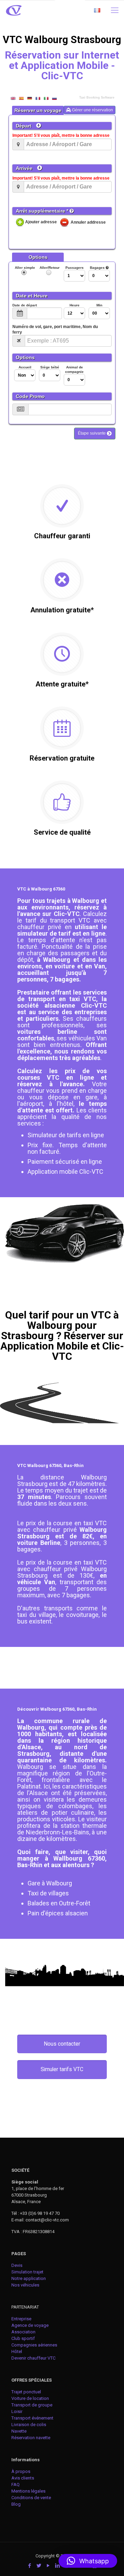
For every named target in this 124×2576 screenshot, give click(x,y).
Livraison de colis (29, 2425)
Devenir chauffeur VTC (33, 2358)
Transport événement (33, 2418)
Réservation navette (31, 2438)
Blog (16, 2504)
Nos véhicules (25, 2285)
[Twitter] (39, 2566)
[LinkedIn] (57, 2566)
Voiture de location (30, 2398)
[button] (88, 2561)
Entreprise (21, 2319)
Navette (19, 2431)
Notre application (29, 2278)
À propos (21, 2471)
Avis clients (23, 2478)
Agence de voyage (30, 2325)
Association (23, 2332)
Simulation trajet (27, 2272)
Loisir (17, 2411)
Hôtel (17, 2351)
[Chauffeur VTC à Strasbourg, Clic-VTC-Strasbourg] (14, 10)
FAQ (15, 2485)
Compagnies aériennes (34, 2345)
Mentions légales (28, 2491)
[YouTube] (48, 2566)
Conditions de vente (31, 2498)
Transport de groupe (32, 2405)
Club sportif (23, 2338)
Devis (17, 2265)
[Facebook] (29, 2566)
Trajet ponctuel (26, 2392)
